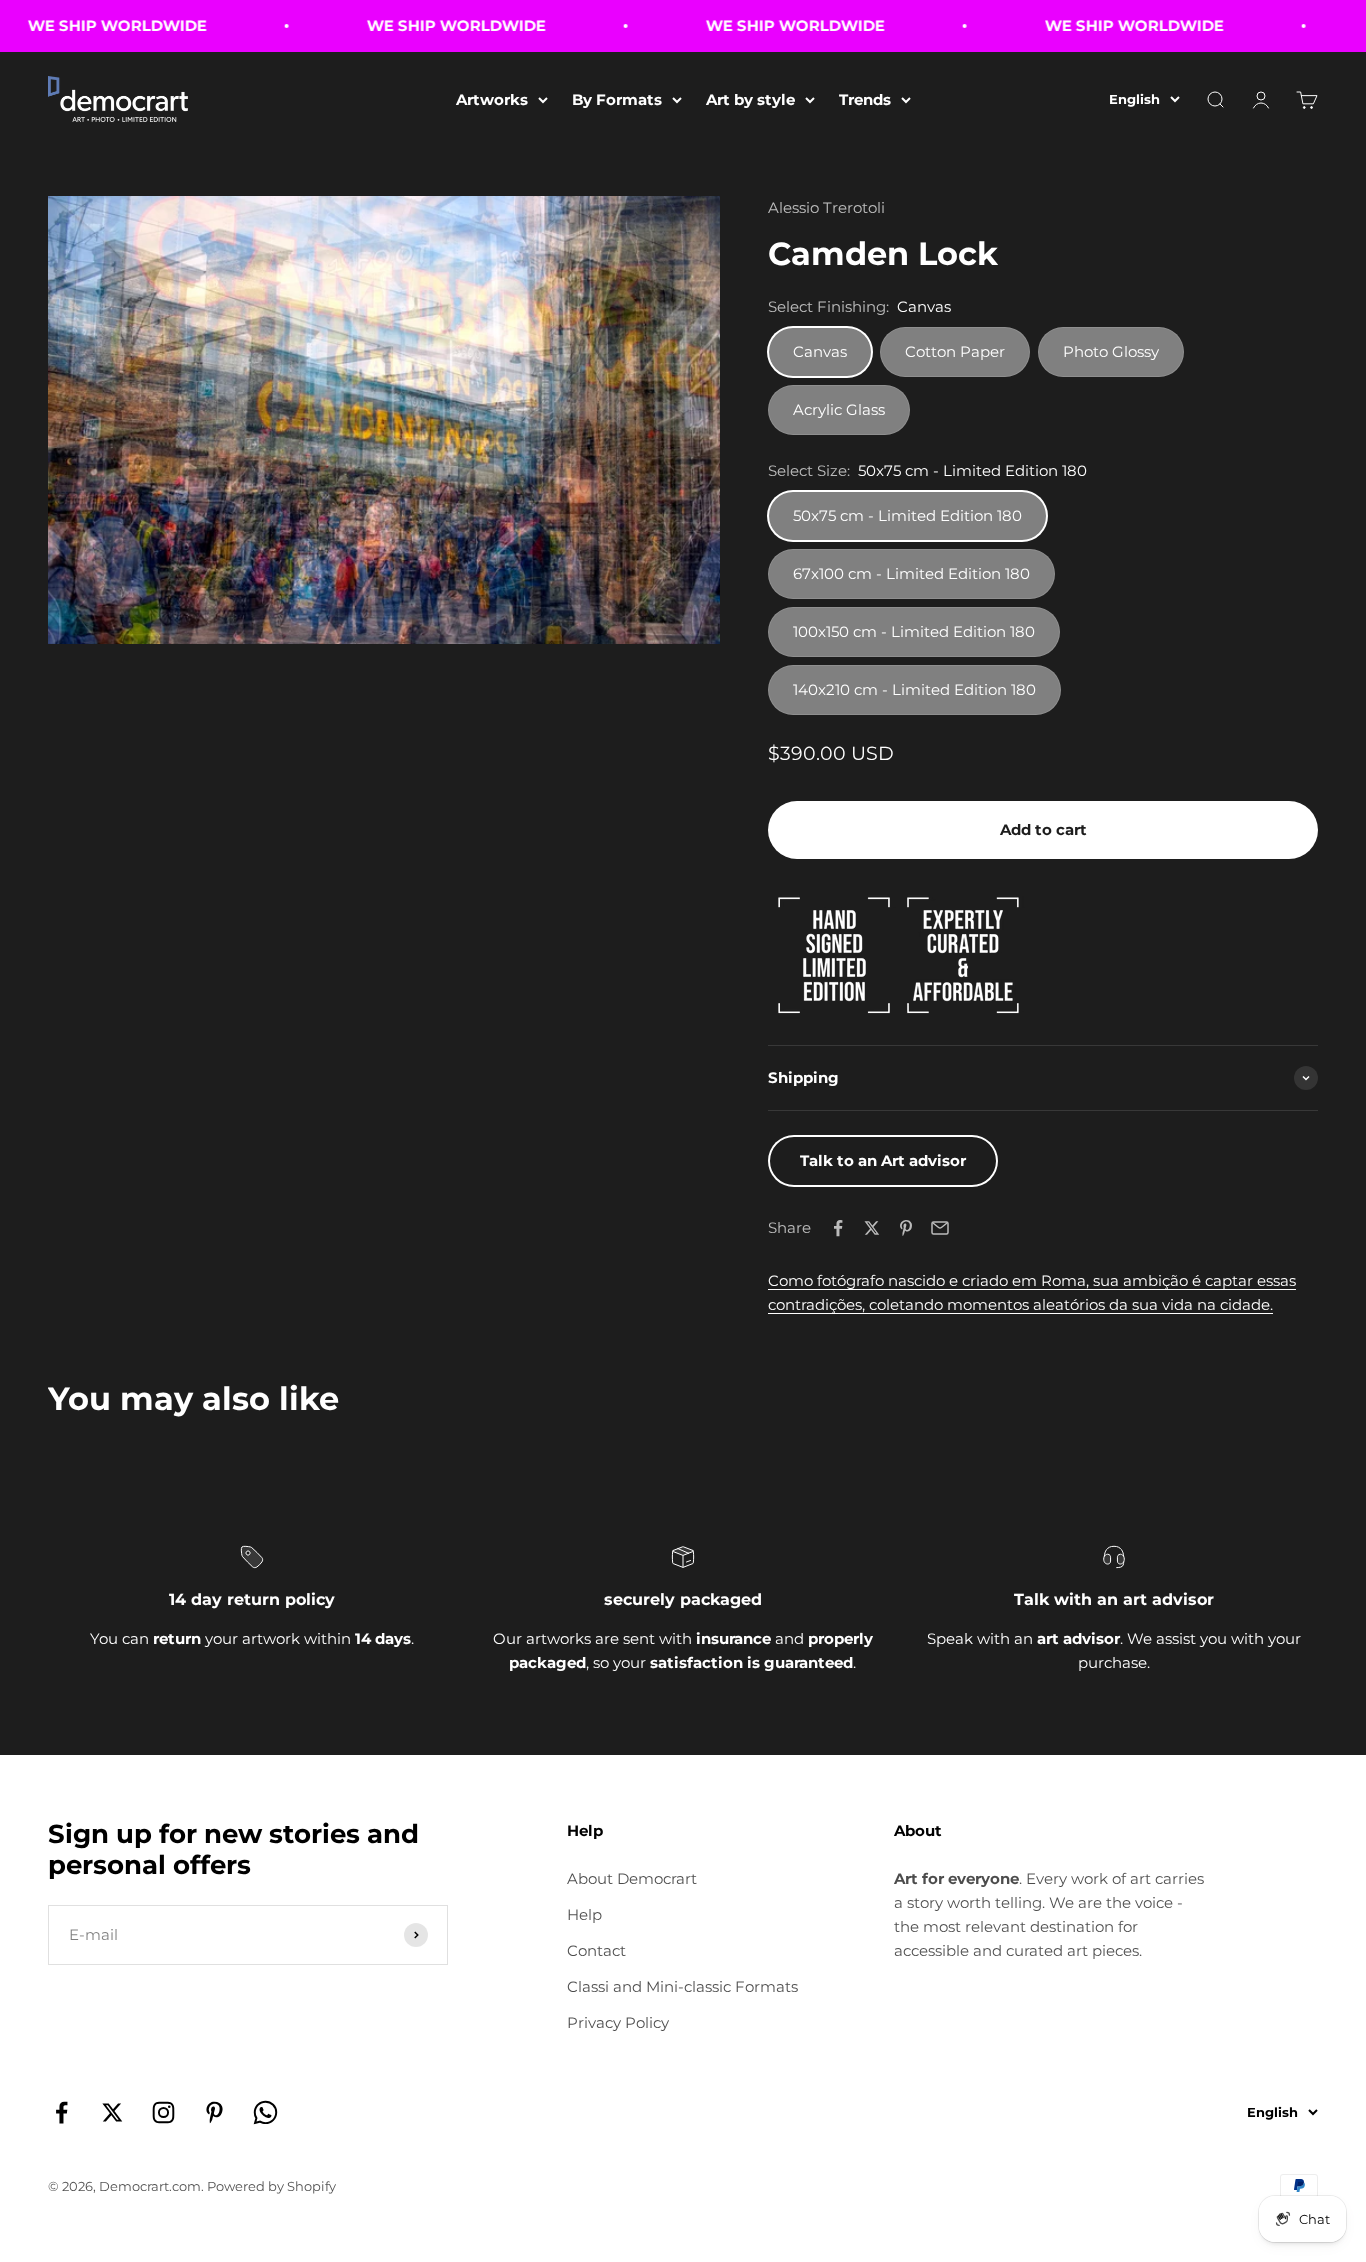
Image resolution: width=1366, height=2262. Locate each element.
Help (584, 1914)
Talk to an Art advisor (883, 1160)
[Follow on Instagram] (163, 2112)
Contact (596, 1950)
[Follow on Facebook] (61, 2112)
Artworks (492, 99)
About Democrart (632, 1878)
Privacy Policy (618, 2022)
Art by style (750, 99)
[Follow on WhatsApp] (265, 2112)
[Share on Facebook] (838, 1228)
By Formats (617, 99)
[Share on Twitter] (872, 1228)
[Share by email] (940, 1228)
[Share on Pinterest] (906, 1228)
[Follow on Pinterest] (214, 2112)
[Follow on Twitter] (112, 2112)
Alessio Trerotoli (826, 207)
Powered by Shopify (271, 2186)
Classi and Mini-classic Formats (682, 1986)
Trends (865, 99)
